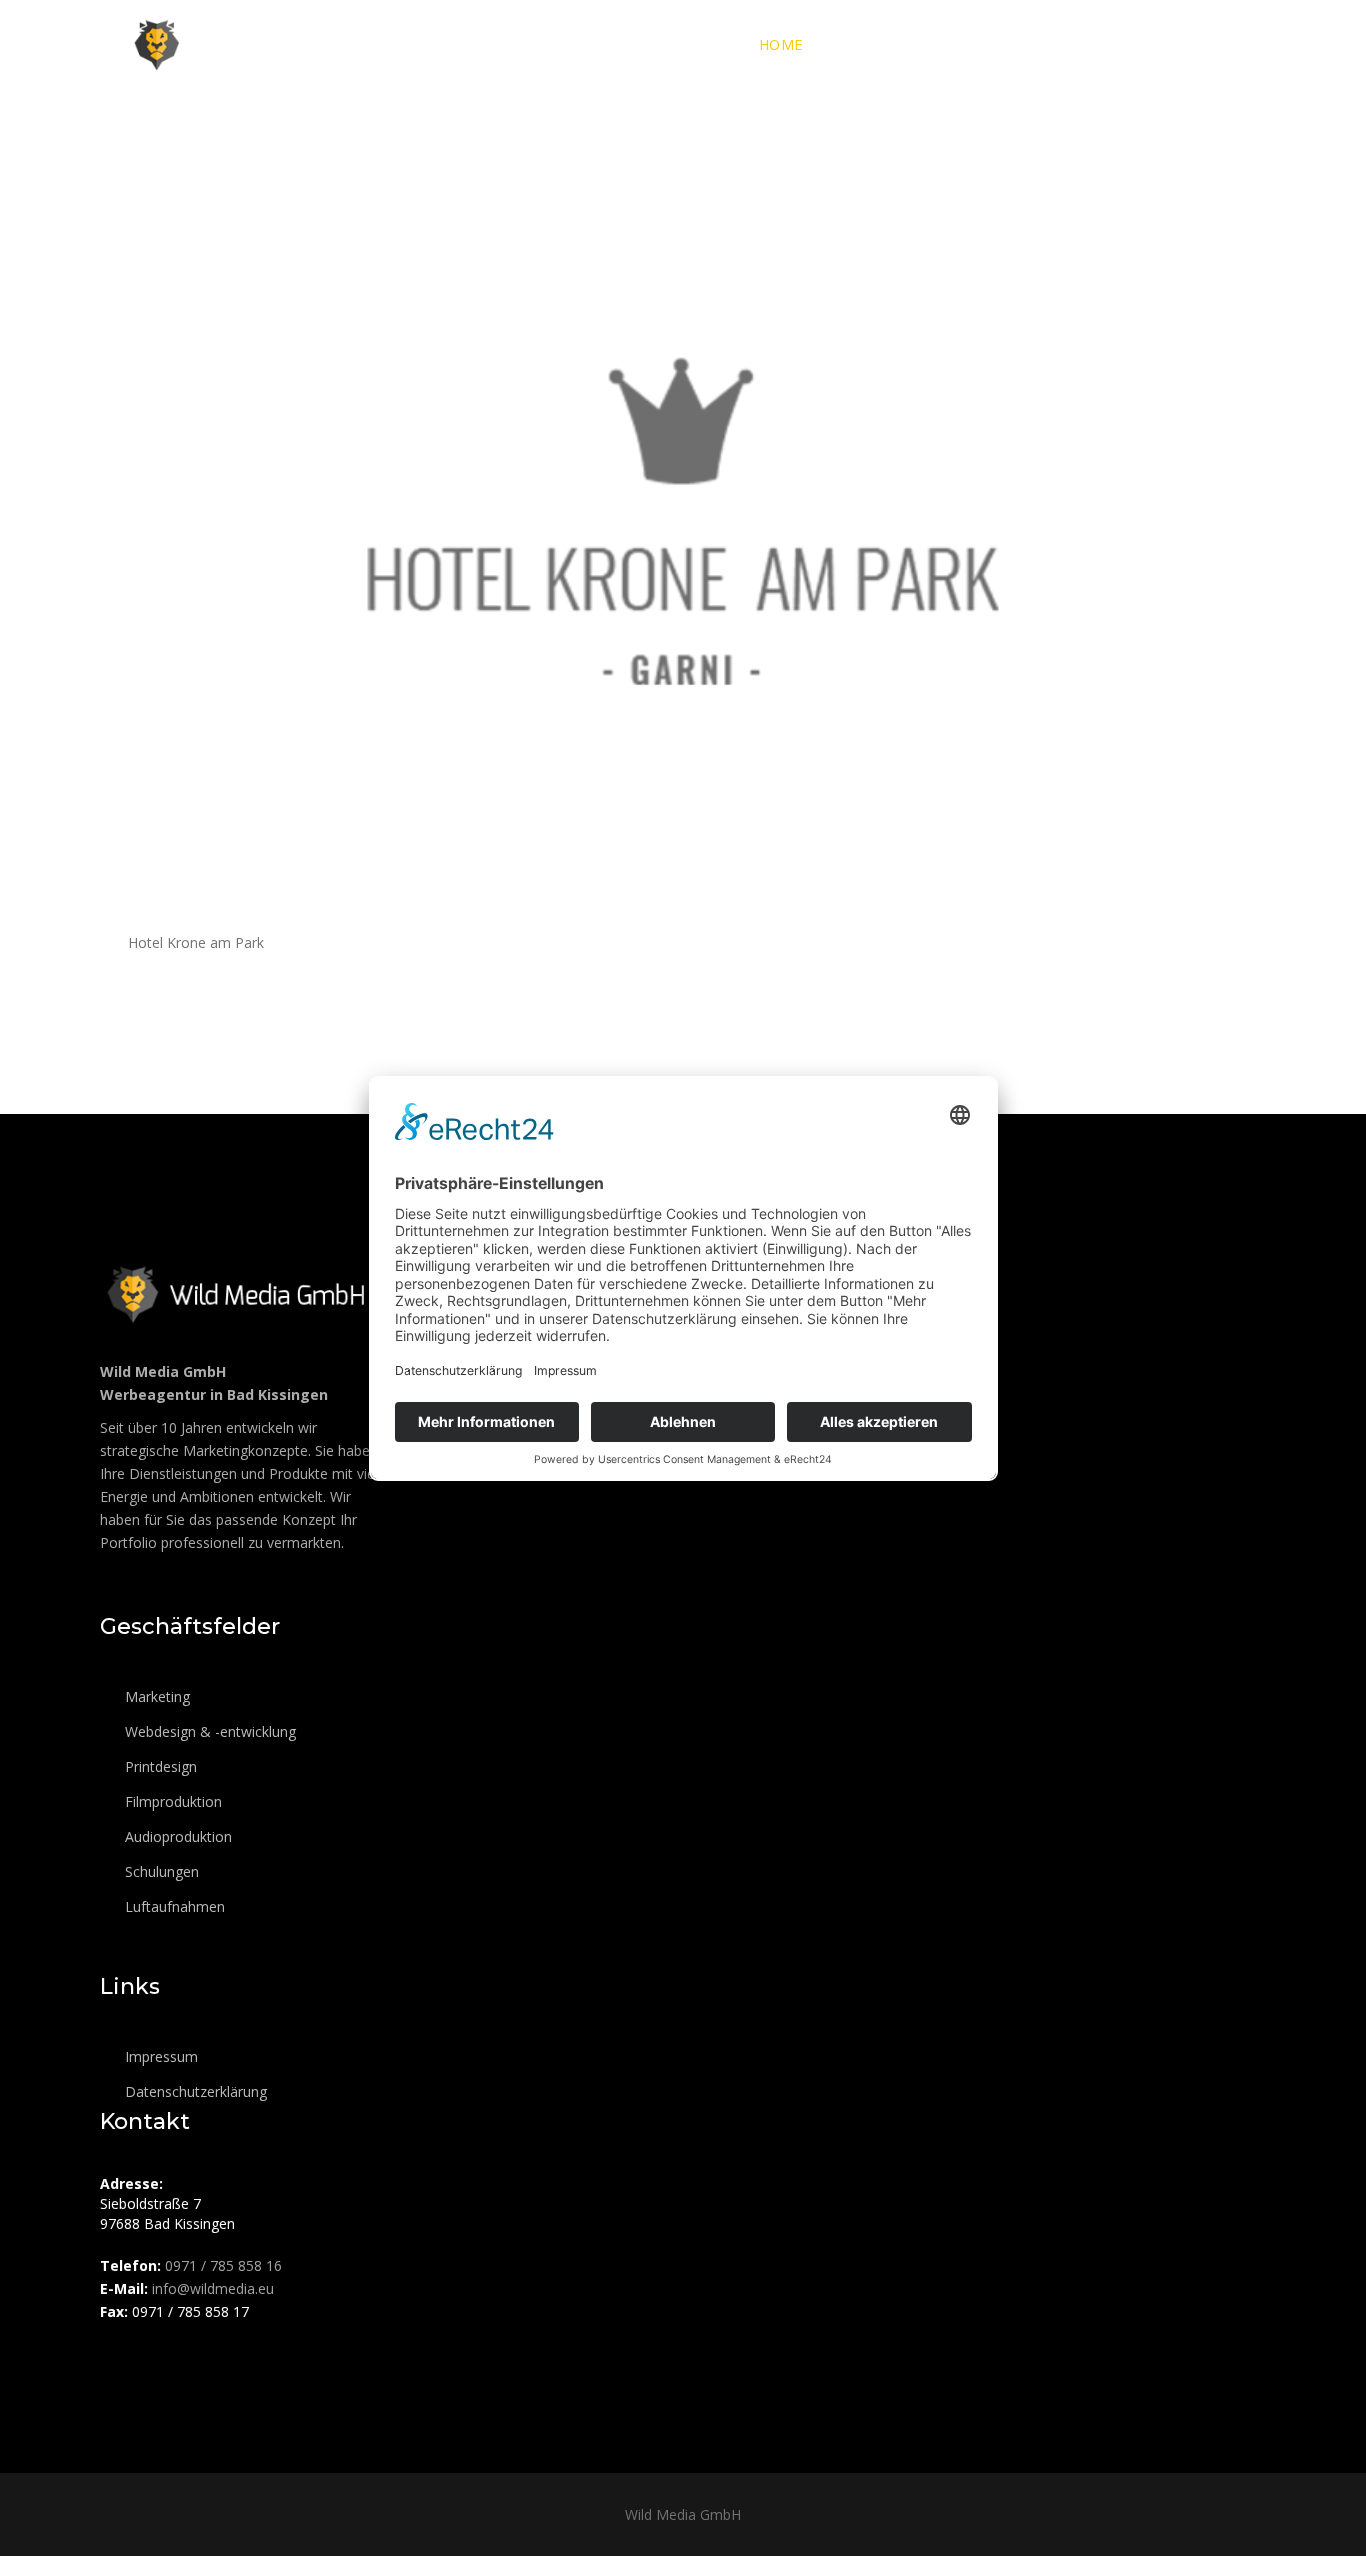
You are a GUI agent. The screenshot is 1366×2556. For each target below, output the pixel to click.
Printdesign (159, 1766)
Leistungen (983, 44)
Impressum (159, 2056)
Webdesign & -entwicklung (208, 1731)
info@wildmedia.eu (213, 2288)
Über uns (870, 44)
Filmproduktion (171, 1801)
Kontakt (1218, 44)
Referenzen (1106, 44)
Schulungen (160, 1871)
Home (781, 44)
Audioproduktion (176, 1836)
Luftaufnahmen (173, 1906)
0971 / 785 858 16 (223, 2265)
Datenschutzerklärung (194, 2091)
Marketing (155, 1696)
